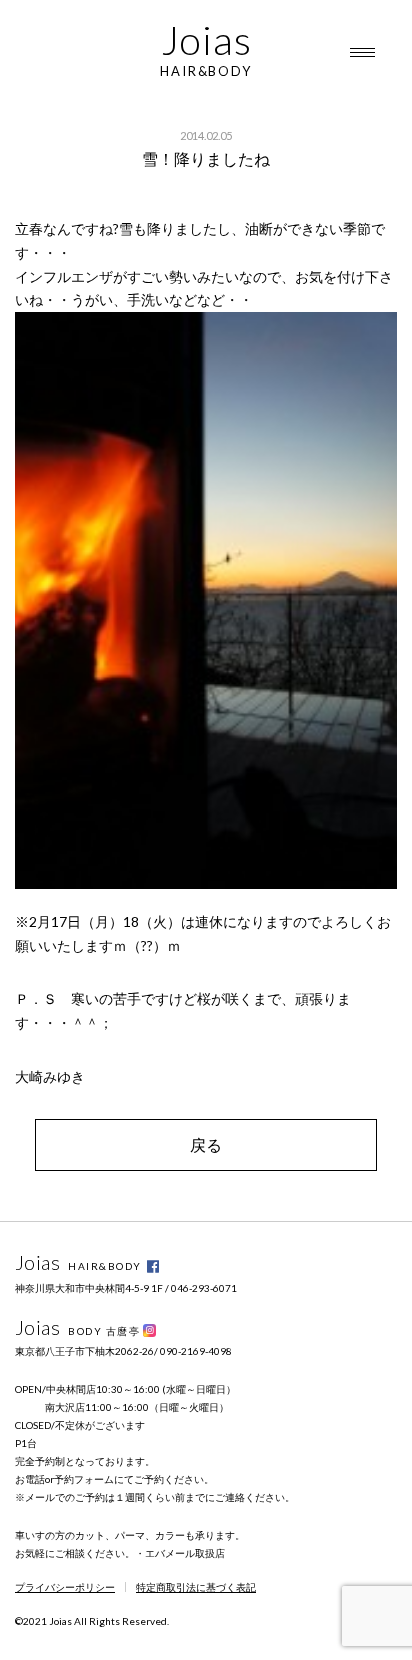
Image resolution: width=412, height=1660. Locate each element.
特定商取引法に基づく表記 (196, 1587)
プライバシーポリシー (65, 1587)
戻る (206, 1144)
